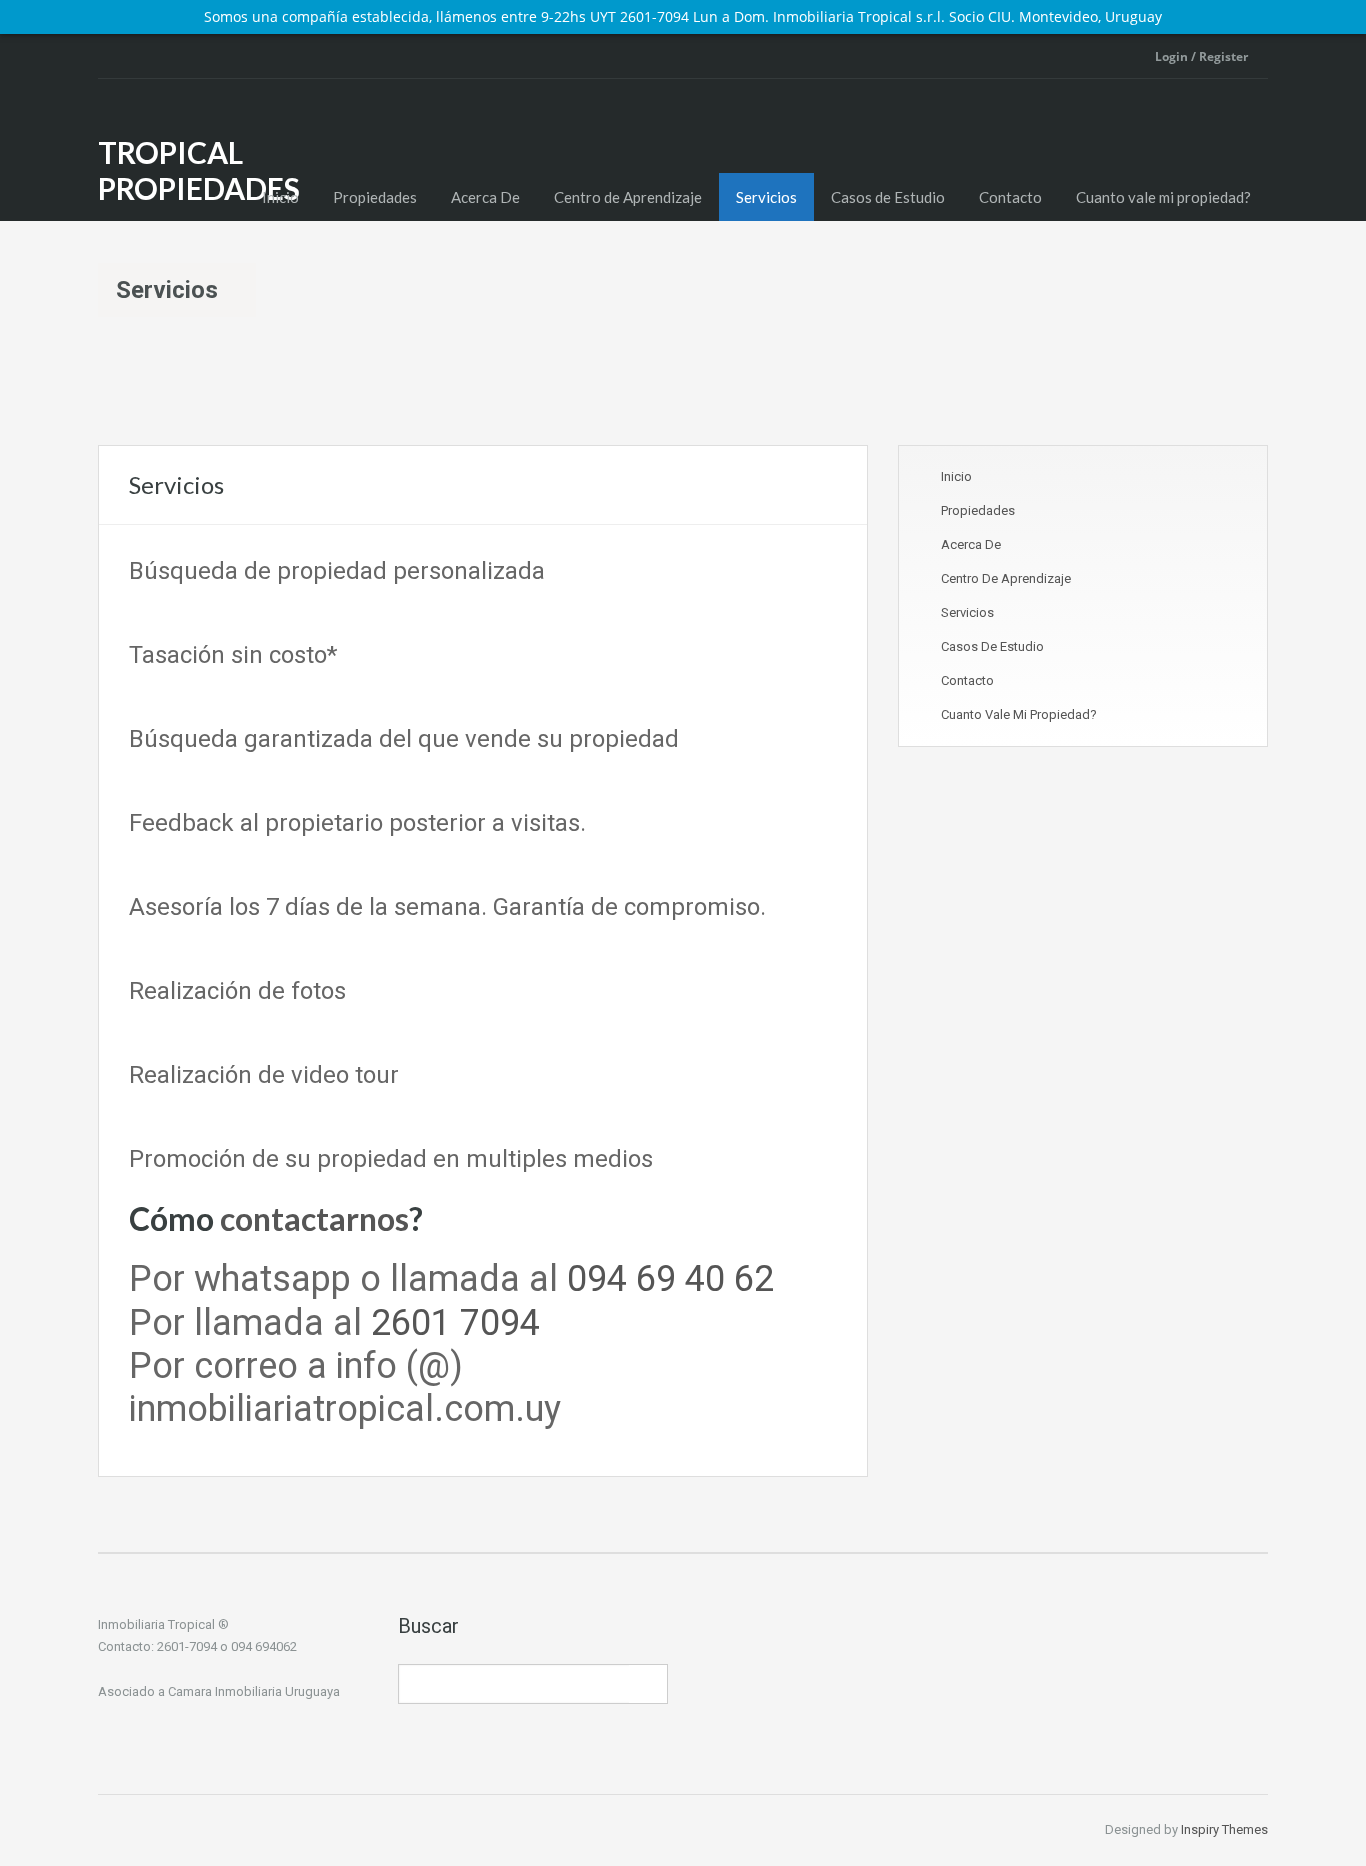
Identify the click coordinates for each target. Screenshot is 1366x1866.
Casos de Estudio (888, 197)
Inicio (280, 197)
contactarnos (314, 1218)
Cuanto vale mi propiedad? (1163, 197)
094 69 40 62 (670, 1279)
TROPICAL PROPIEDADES (199, 170)
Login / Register (1201, 56)
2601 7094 (455, 1323)
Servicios (766, 197)
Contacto (1010, 197)
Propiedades (375, 197)
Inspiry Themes (1224, 1829)
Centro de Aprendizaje (628, 197)
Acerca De (485, 197)
